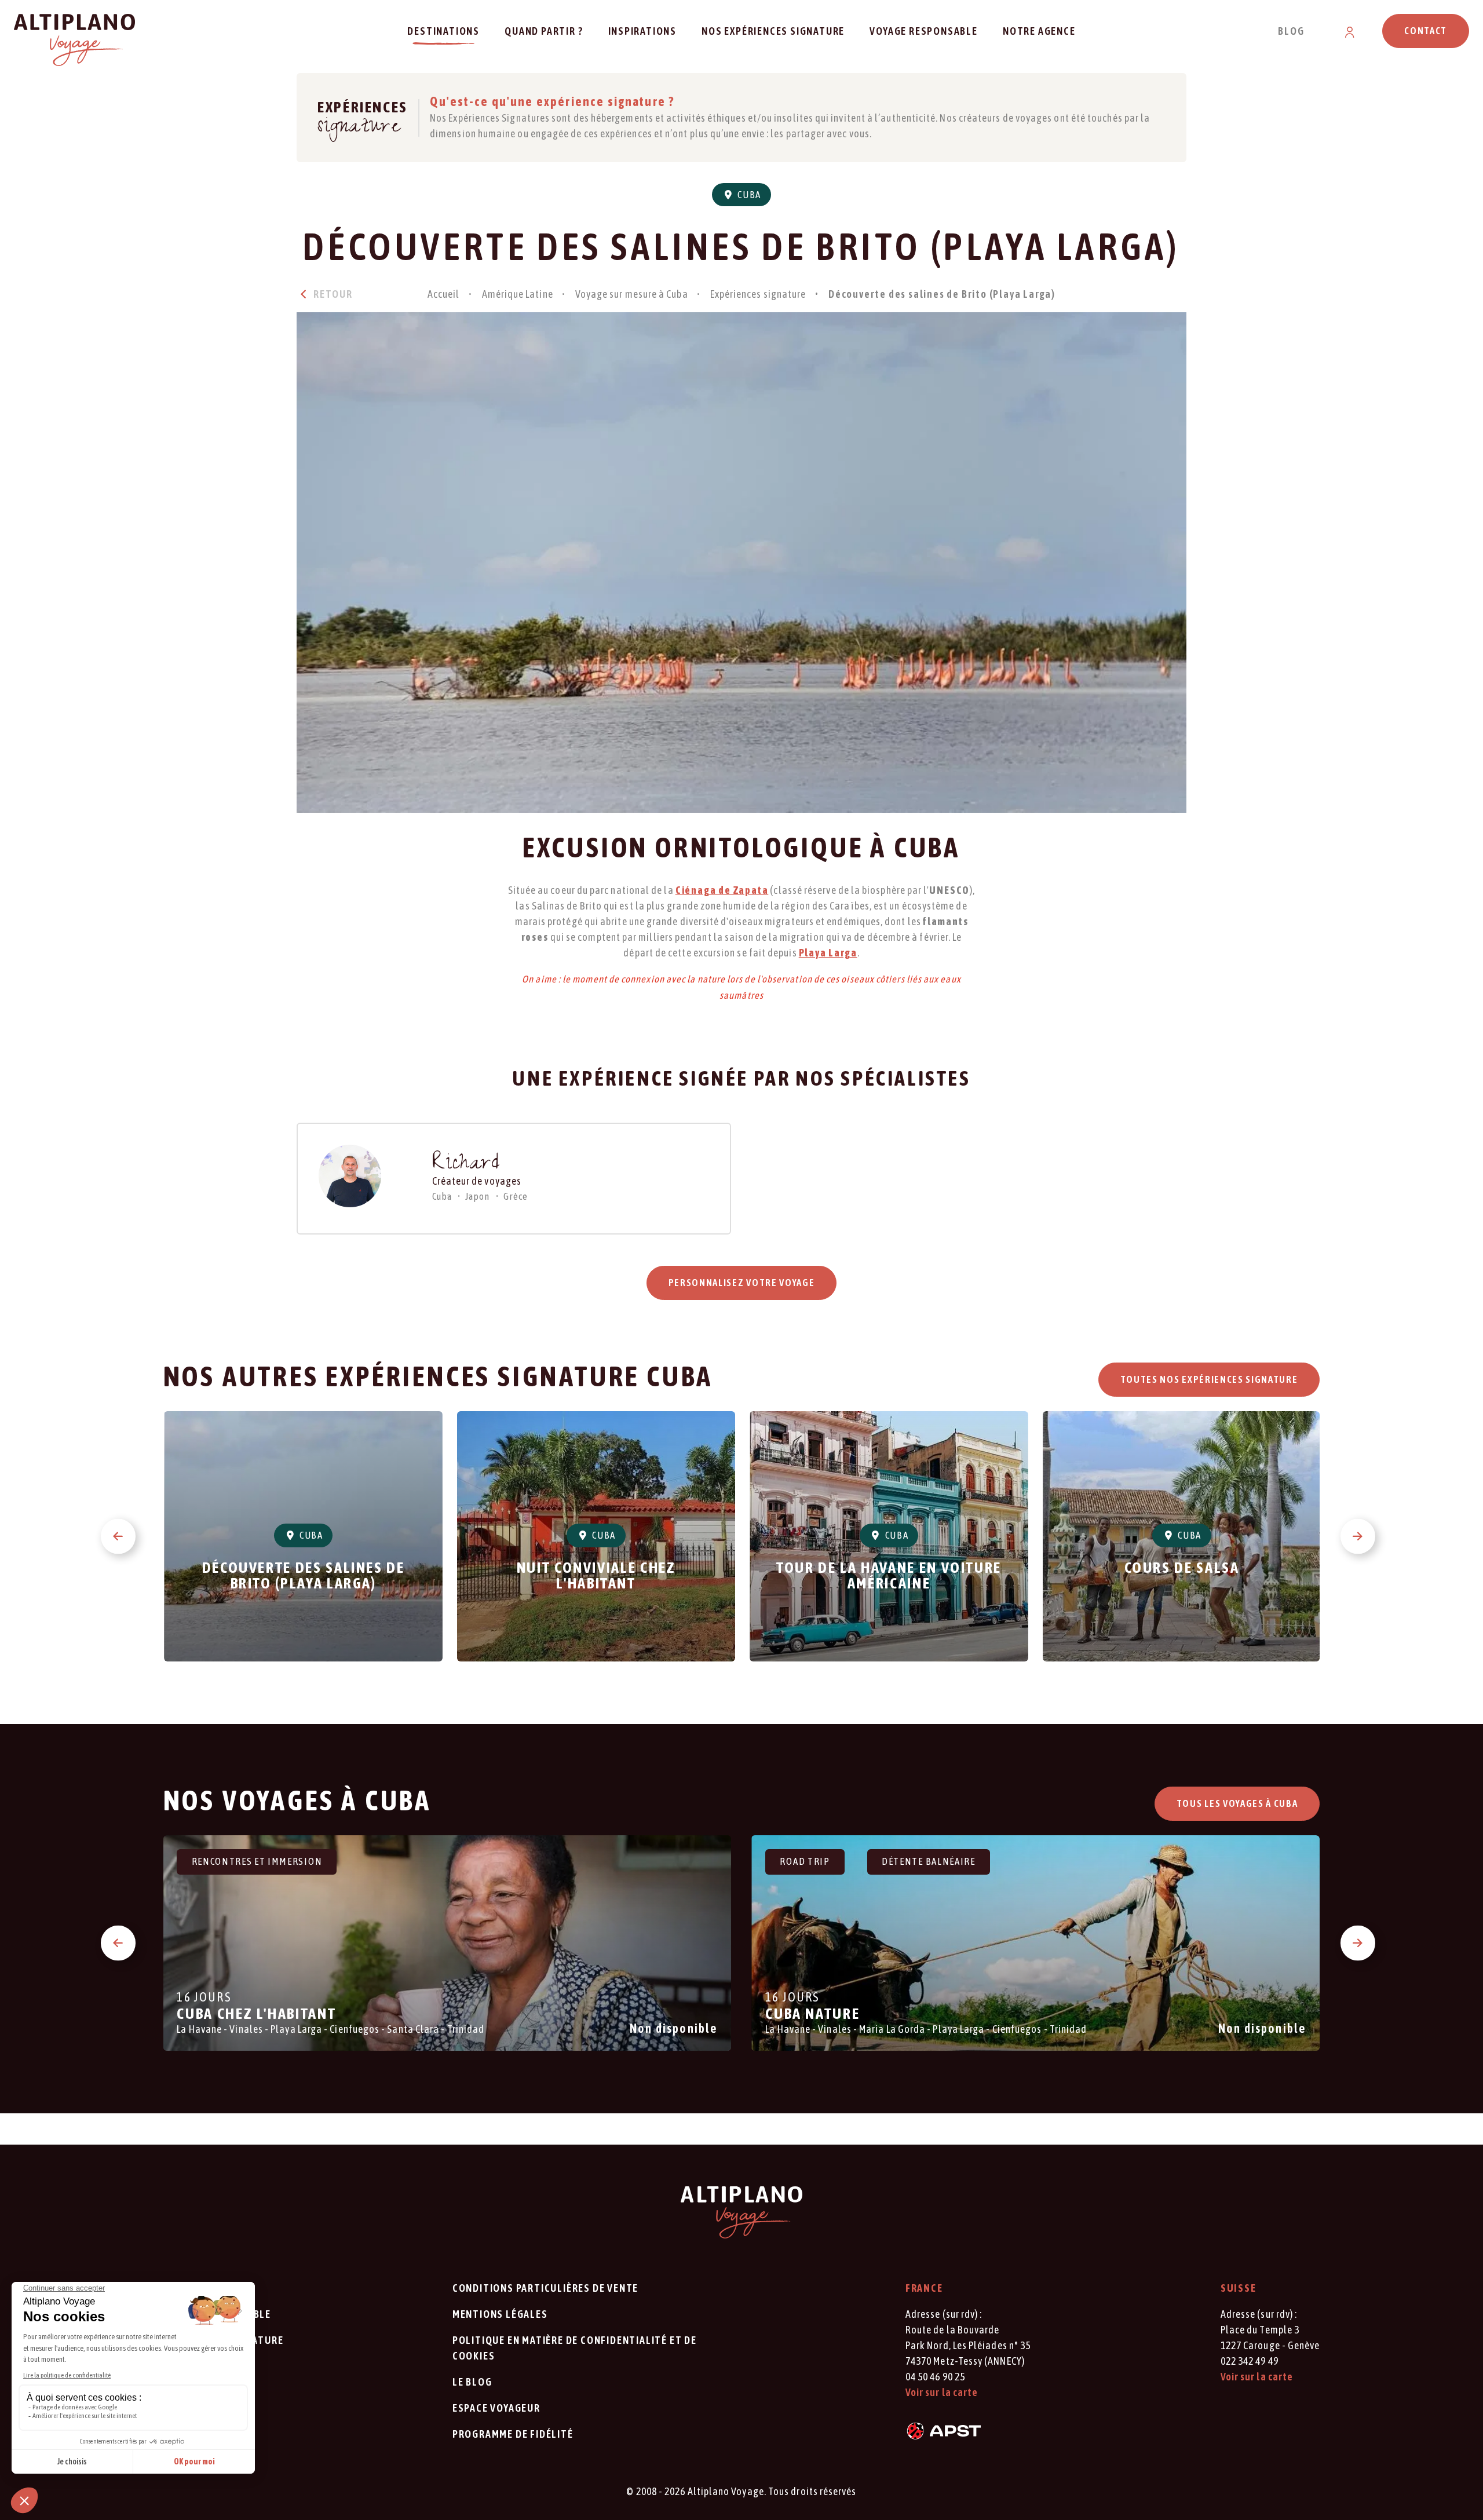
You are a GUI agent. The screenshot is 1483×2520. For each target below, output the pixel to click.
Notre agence (1039, 31)
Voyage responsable (923, 31)
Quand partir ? (544, 31)
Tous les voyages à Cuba (1237, 1803)
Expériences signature (758, 294)
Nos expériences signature (773, 31)
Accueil (444, 294)
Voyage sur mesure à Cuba (632, 294)
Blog (1291, 31)
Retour (332, 294)
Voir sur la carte (942, 2392)
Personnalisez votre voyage (742, 1283)
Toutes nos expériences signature (1209, 1379)
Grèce (516, 1196)
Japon (477, 1196)
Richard (467, 1165)
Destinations (443, 31)
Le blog (472, 2382)
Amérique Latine (518, 294)
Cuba (748, 195)
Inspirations (643, 31)
